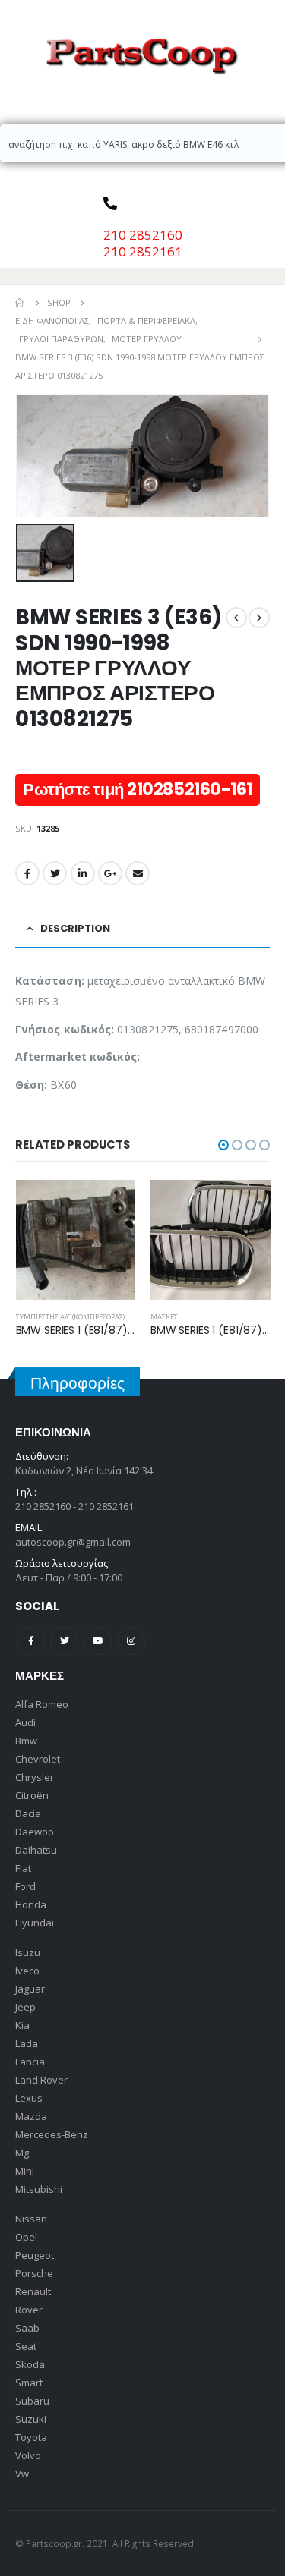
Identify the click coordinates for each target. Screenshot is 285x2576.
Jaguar (30, 1989)
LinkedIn (83, 873)
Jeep (25, 2007)
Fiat (23, 1868)
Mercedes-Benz (52, 2134)
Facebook (27, 873)
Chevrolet (38, 1759)
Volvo (28, 2455)
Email (138, 873)
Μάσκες (164, 1317)
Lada (27, 2043)
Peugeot (35, 2255)
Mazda (31, 2116)
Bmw (26, 1741)
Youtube (98, 1641)
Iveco (27, 1971)
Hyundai (35, 1923)
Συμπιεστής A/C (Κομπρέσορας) (70, 1317)
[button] (223, 1145)
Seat (26, 2346)
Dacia (28, 1813)
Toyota (31, 2437)
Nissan (31, 2219)
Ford (25, 1886)
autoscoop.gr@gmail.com (73, 1542)
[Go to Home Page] (21, 303)
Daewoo (35, 1832)
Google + (110, 873)
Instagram (131, 1641)
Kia (22, 2025)
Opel (26, 2237)
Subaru (32, 2401)
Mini (25, 2171)
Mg (22, 2153)
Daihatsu (36, 1850)
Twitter (55, 873)
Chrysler (35, 1777)
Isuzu (28, 1952)
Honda (31, 1904)
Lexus (29, 2098)
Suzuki (31, 2419)
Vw (22, 2474)
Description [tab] (75, 928)
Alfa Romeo (42, 1704)
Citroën (32, 1795)
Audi (25, 1722)
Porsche (34, 2273)
